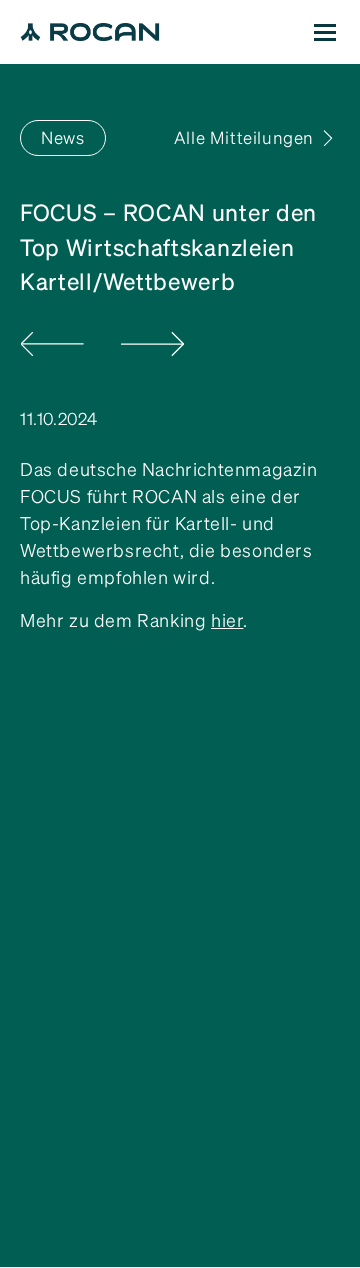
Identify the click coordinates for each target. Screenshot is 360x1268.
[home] (90, 32)
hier (227, 620)
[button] (325, 32)
